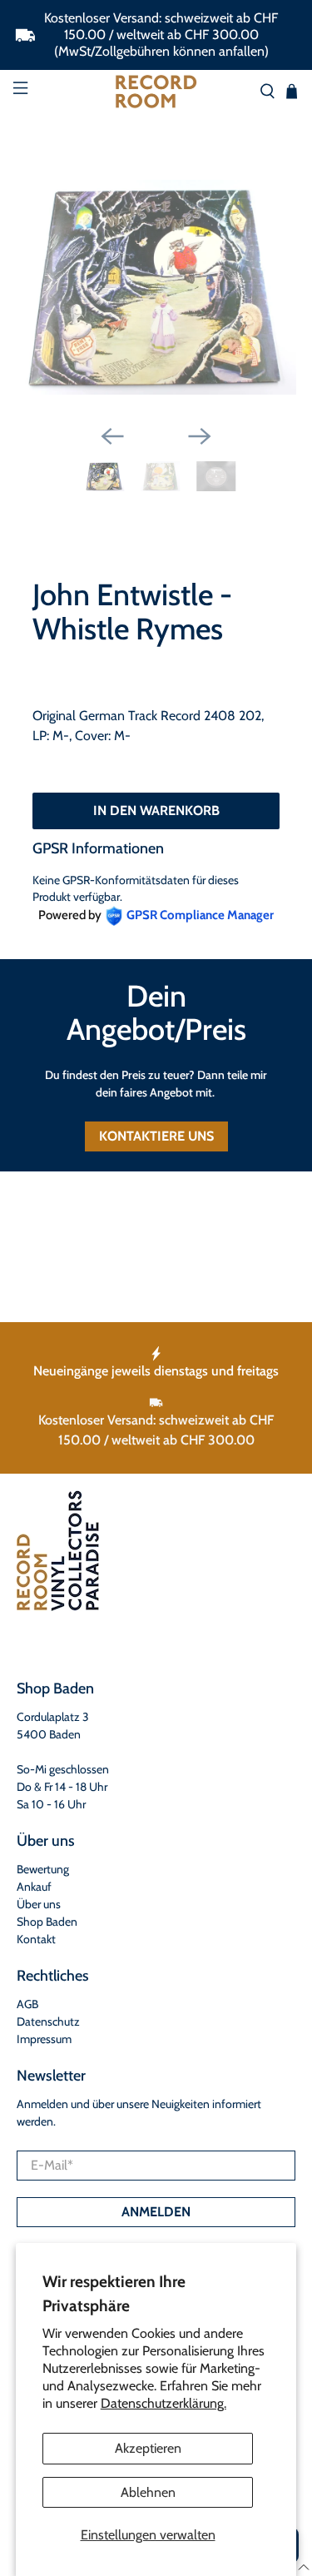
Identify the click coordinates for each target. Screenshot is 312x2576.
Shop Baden (47, 1922)
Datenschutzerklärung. (163, 2403)
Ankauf (34, 1887)
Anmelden (156, 2212)
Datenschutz (48, 2022)
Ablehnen (148, 2492)
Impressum (44, 2039)
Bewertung (43, 1869)
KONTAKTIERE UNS (156, 1136)
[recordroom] (156, 92)
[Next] (200, 436)
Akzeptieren (148, 2448)
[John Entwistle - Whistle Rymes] (156, 287)
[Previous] (112, 436)
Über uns (39, 1904)
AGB (27, 2004)
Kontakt (36, 1939)
